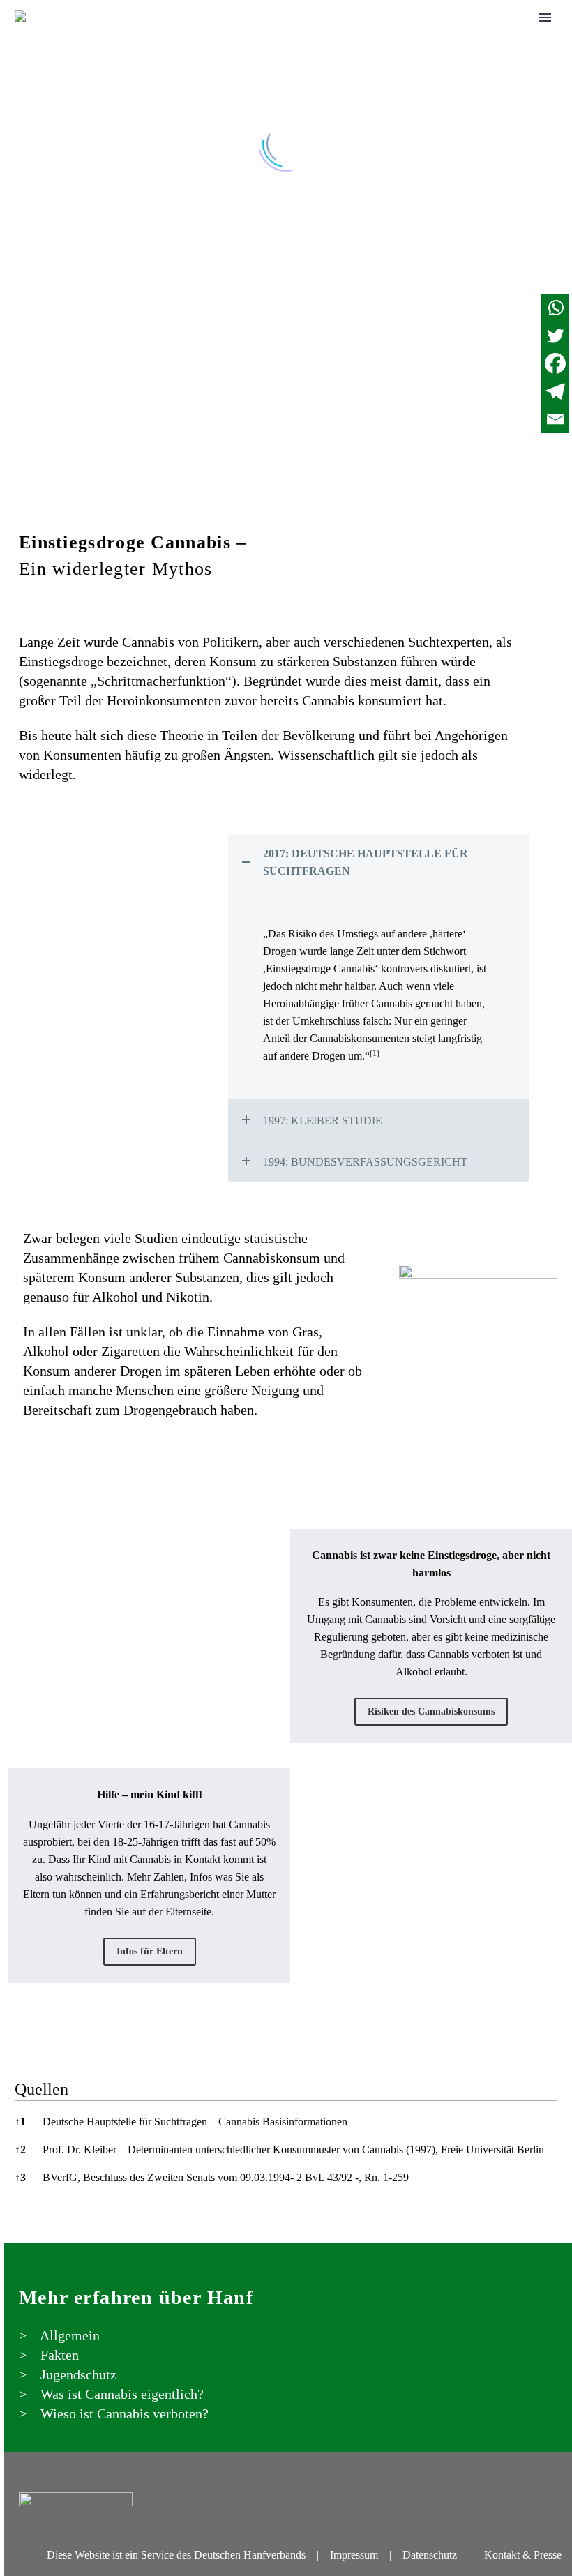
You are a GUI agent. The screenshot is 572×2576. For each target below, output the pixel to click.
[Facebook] (555, 363)
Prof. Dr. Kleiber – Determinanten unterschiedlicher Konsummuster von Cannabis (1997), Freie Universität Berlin (293, 2149)
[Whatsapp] (555, 308)
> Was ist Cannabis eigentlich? (111, 2394)
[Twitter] (555, 336)
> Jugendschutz (68, 2374)
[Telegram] (555, 391)
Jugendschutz (389, 36)
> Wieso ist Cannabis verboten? (114, 2413)
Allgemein (225, 36)
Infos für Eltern (150, 1951)
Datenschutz (430, 2555)
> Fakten (49, 2355)
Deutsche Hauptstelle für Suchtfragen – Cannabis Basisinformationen (195, 2122)
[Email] (555, 419)
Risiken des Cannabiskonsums (431, 1711)
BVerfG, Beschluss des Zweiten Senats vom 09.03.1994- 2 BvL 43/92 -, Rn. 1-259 (226, 2177)
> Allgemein (59, 2335)
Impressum (354, 2555)
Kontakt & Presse (523, 2555)
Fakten (302, 36)
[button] (375, 1056)
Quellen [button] (42, 2089)
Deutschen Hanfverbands (250, 2555)
